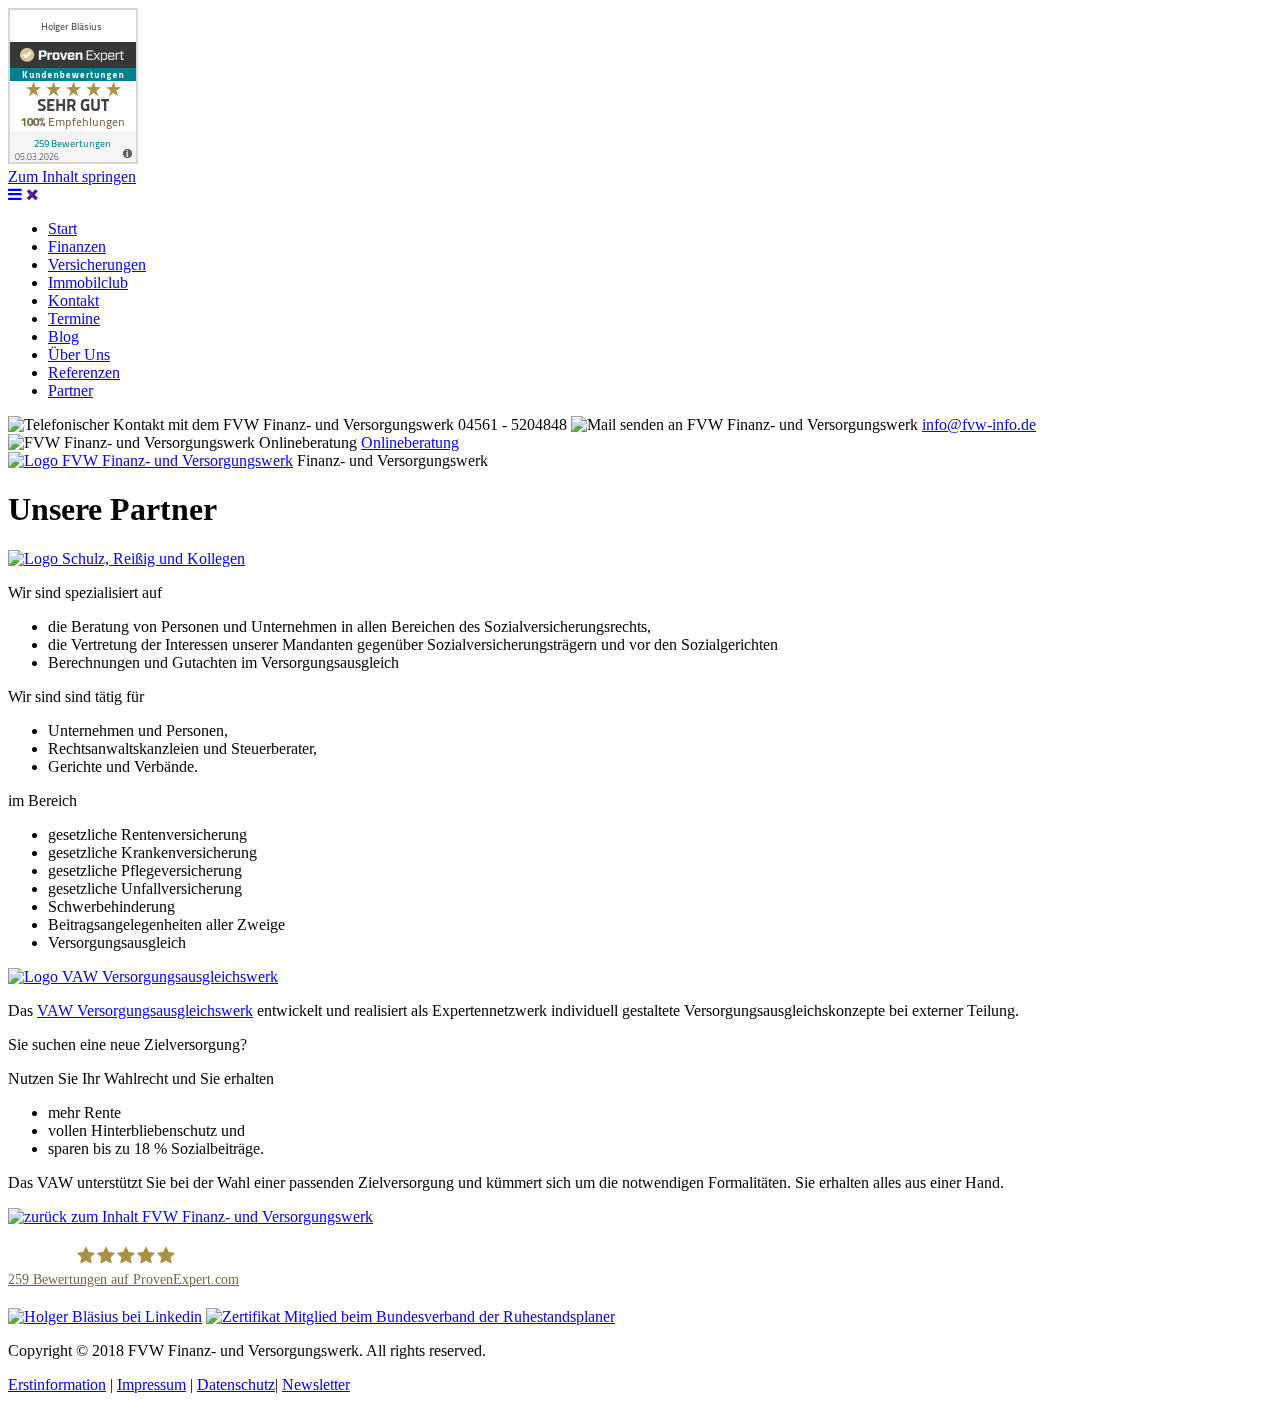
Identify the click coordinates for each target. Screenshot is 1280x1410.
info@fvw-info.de (979, 424)
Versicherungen (97, 264)
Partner (70, 390)
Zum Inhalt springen (72, 176)
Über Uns (79, 354)
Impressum (151, 1384)
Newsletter (316, 1384)
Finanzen (77, 246)
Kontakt (73, 300)
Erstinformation (57, 1384)
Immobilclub (88, 282)
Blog (63, 336)
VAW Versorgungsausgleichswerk (145, 1010)
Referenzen (84, 372)
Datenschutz (236, 1384)
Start (62, 228)
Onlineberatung (410, 442)
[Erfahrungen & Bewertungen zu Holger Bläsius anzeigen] (73, 158)
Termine (74, 318)
